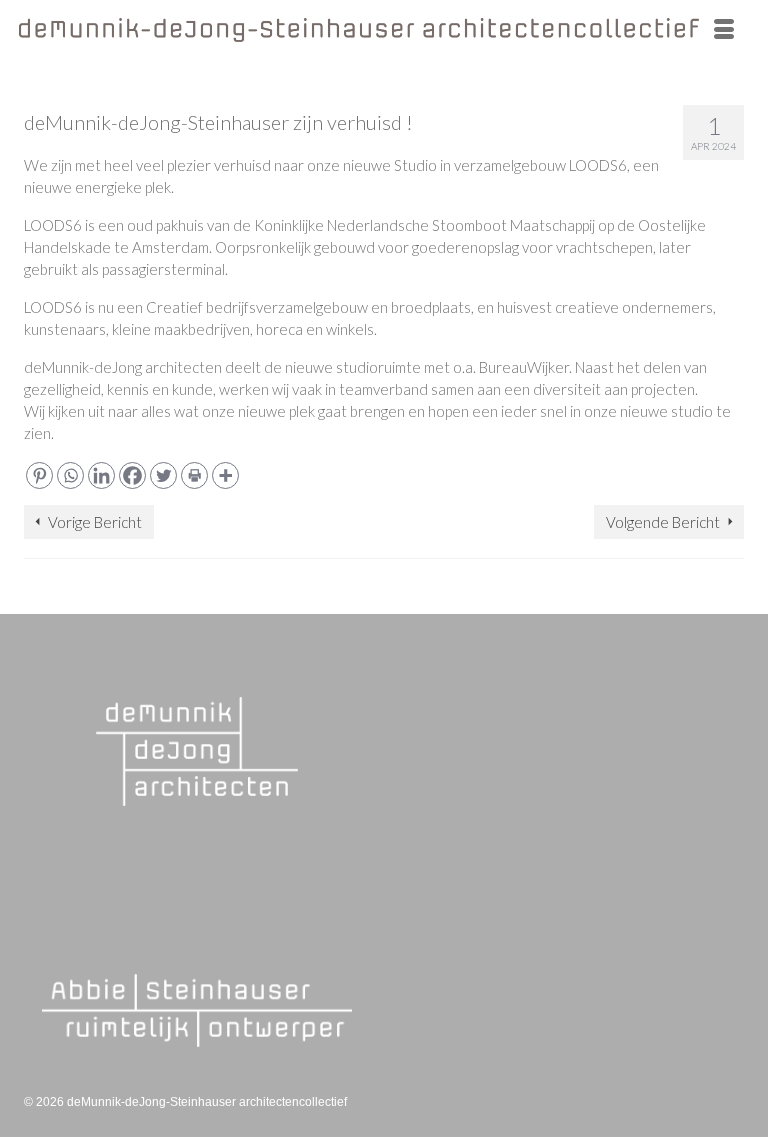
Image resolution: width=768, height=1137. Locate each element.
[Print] (194, 475)
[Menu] (724, 30)
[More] (225, 475)
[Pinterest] (39, 475)
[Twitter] (163, 475)
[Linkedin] (101, 475)
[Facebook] (132, 475)
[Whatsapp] (70, 475)
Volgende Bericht (663, 522)
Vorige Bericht (95, 522)
